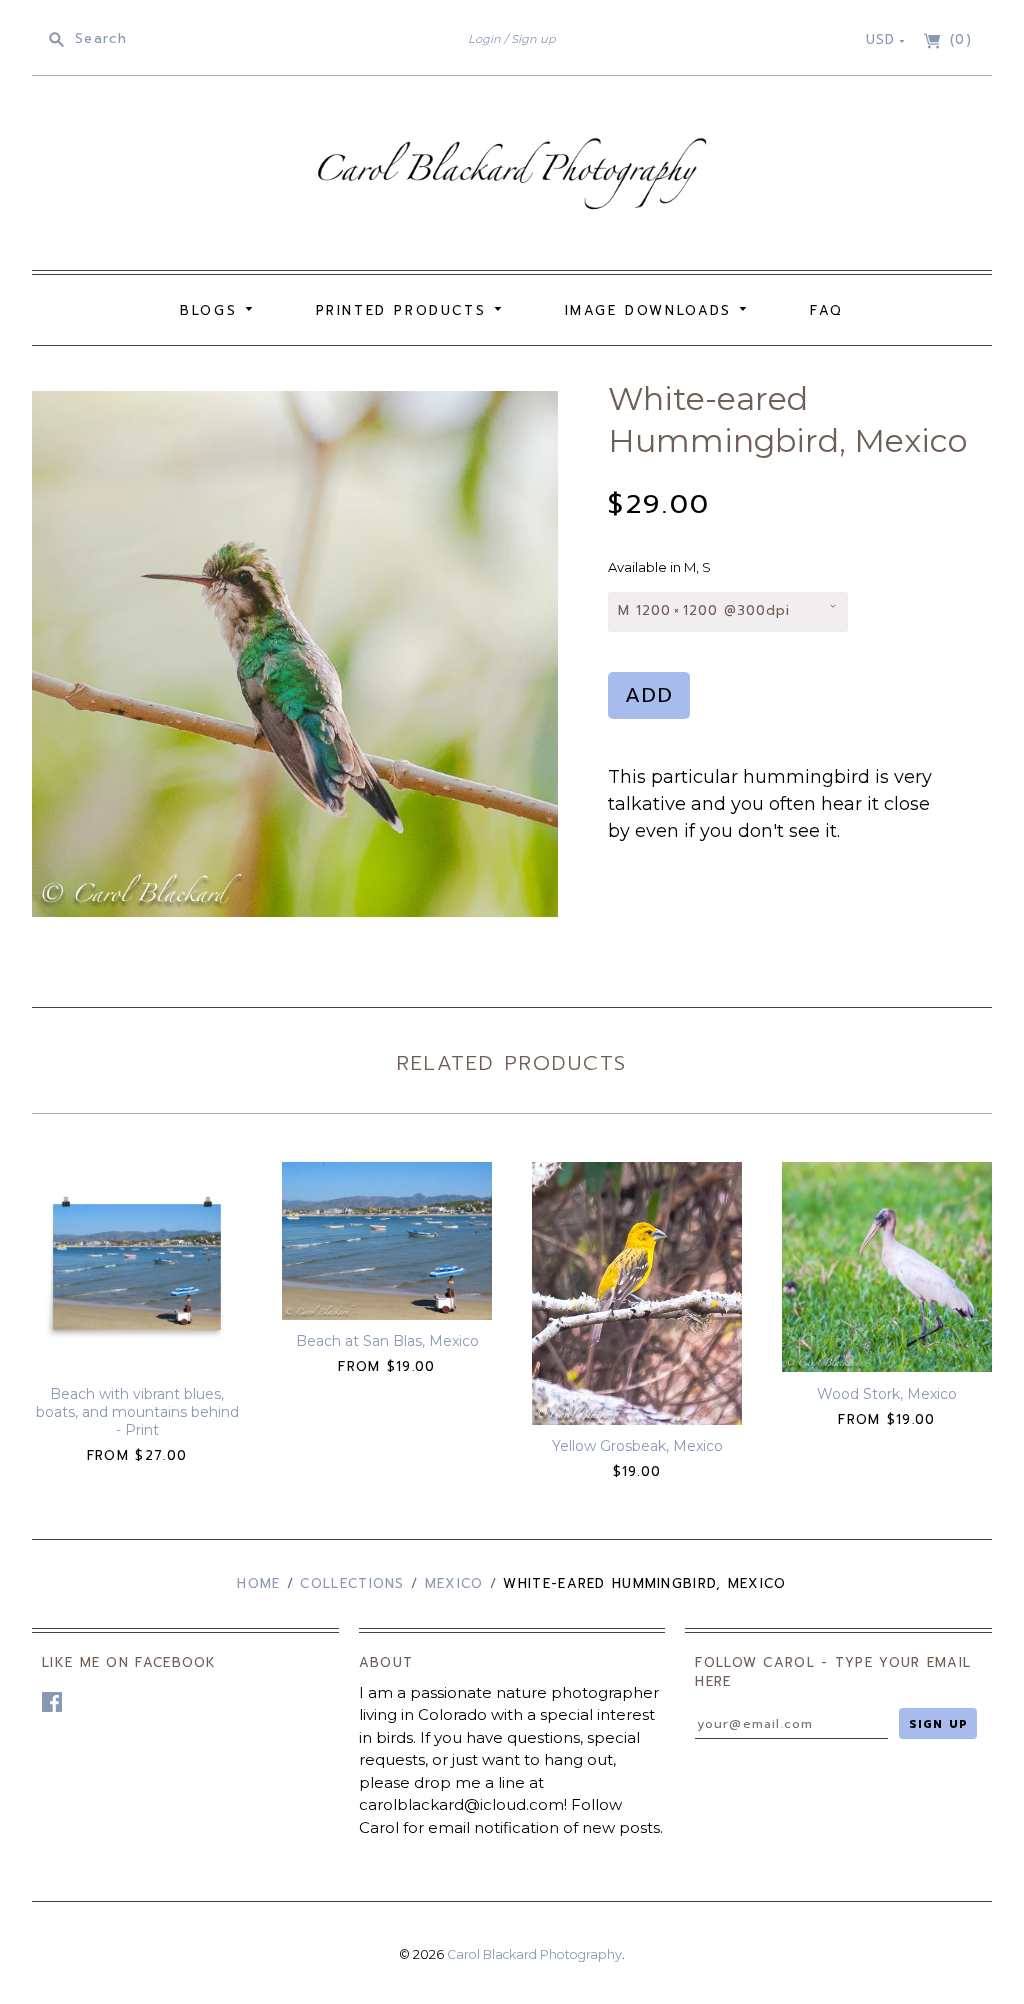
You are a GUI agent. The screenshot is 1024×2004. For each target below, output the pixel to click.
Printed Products (405, 310)
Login (484, 39)
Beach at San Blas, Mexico (387, 1341)
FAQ (827, 310)
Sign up (533, 39)
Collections (352, 1583)
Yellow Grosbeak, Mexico (637, 1446)
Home (258, 1583)
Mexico (454, 1583)
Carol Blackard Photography (534, 1954)
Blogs (212, 310)
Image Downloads (652, 310)
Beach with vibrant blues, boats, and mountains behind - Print (137, 1412)
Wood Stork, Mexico (887, 1394)
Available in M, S (659, 567)
